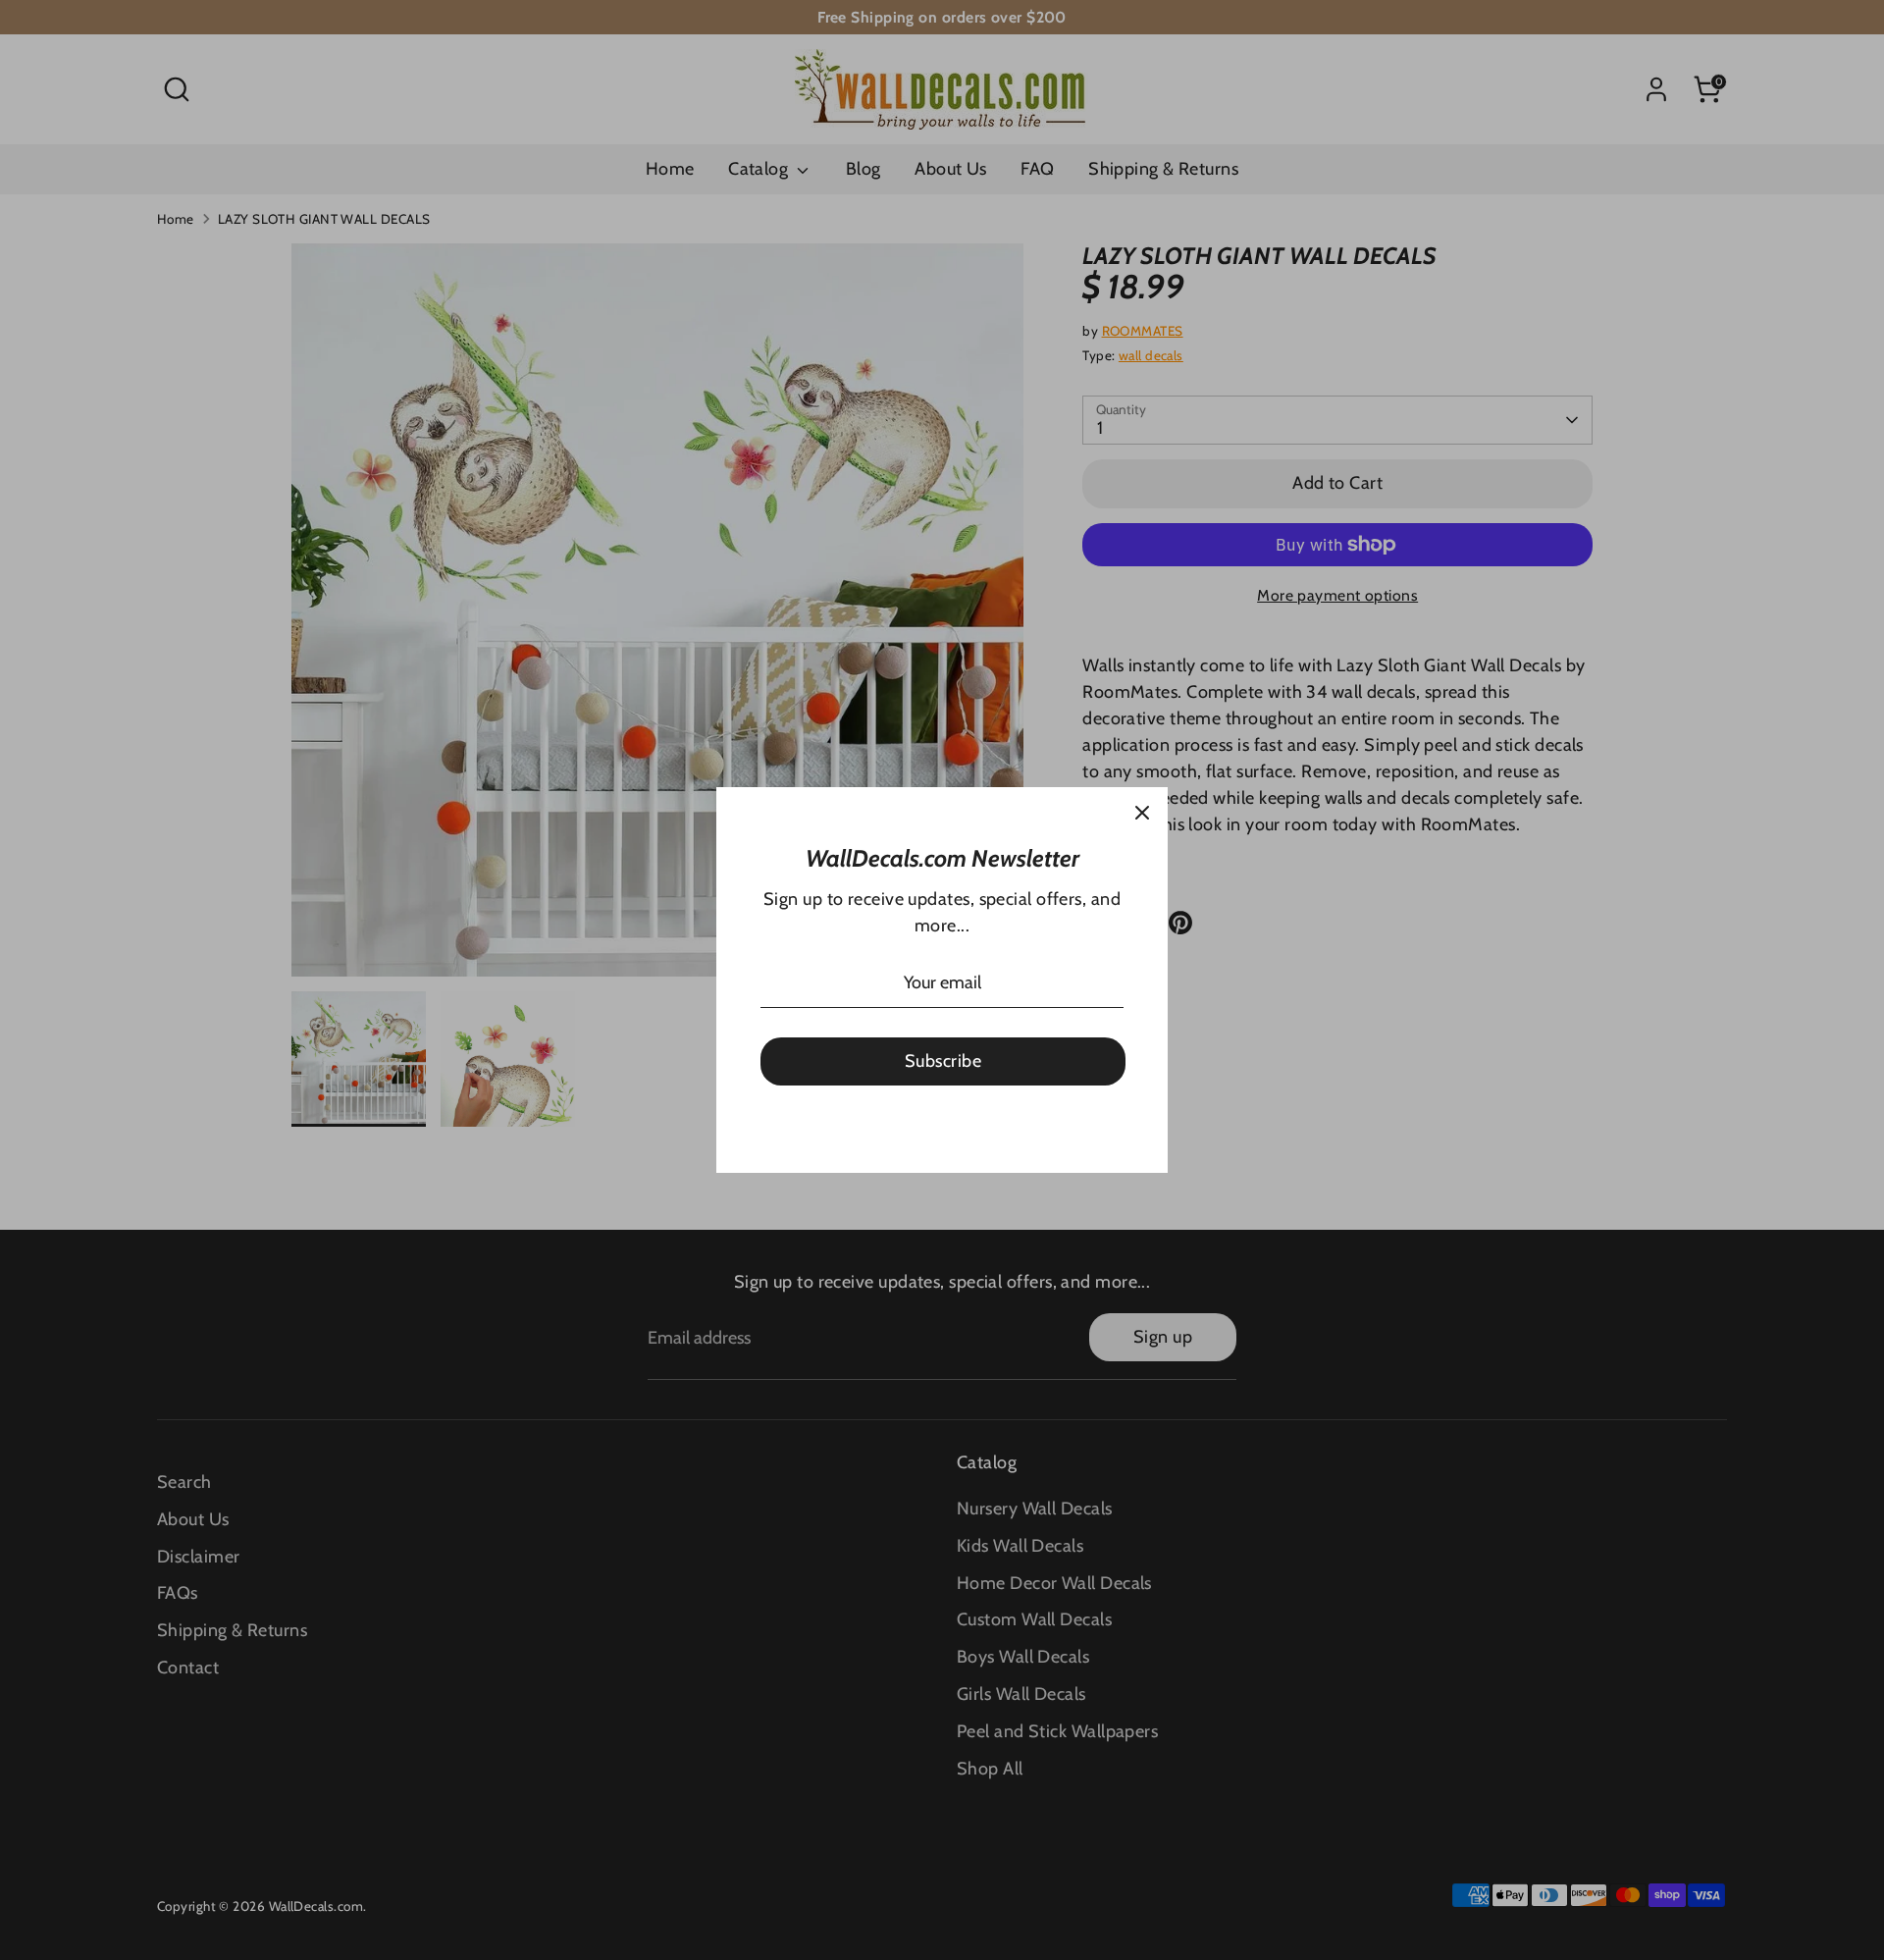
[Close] (1142, 813)
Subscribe (943, 1061)
